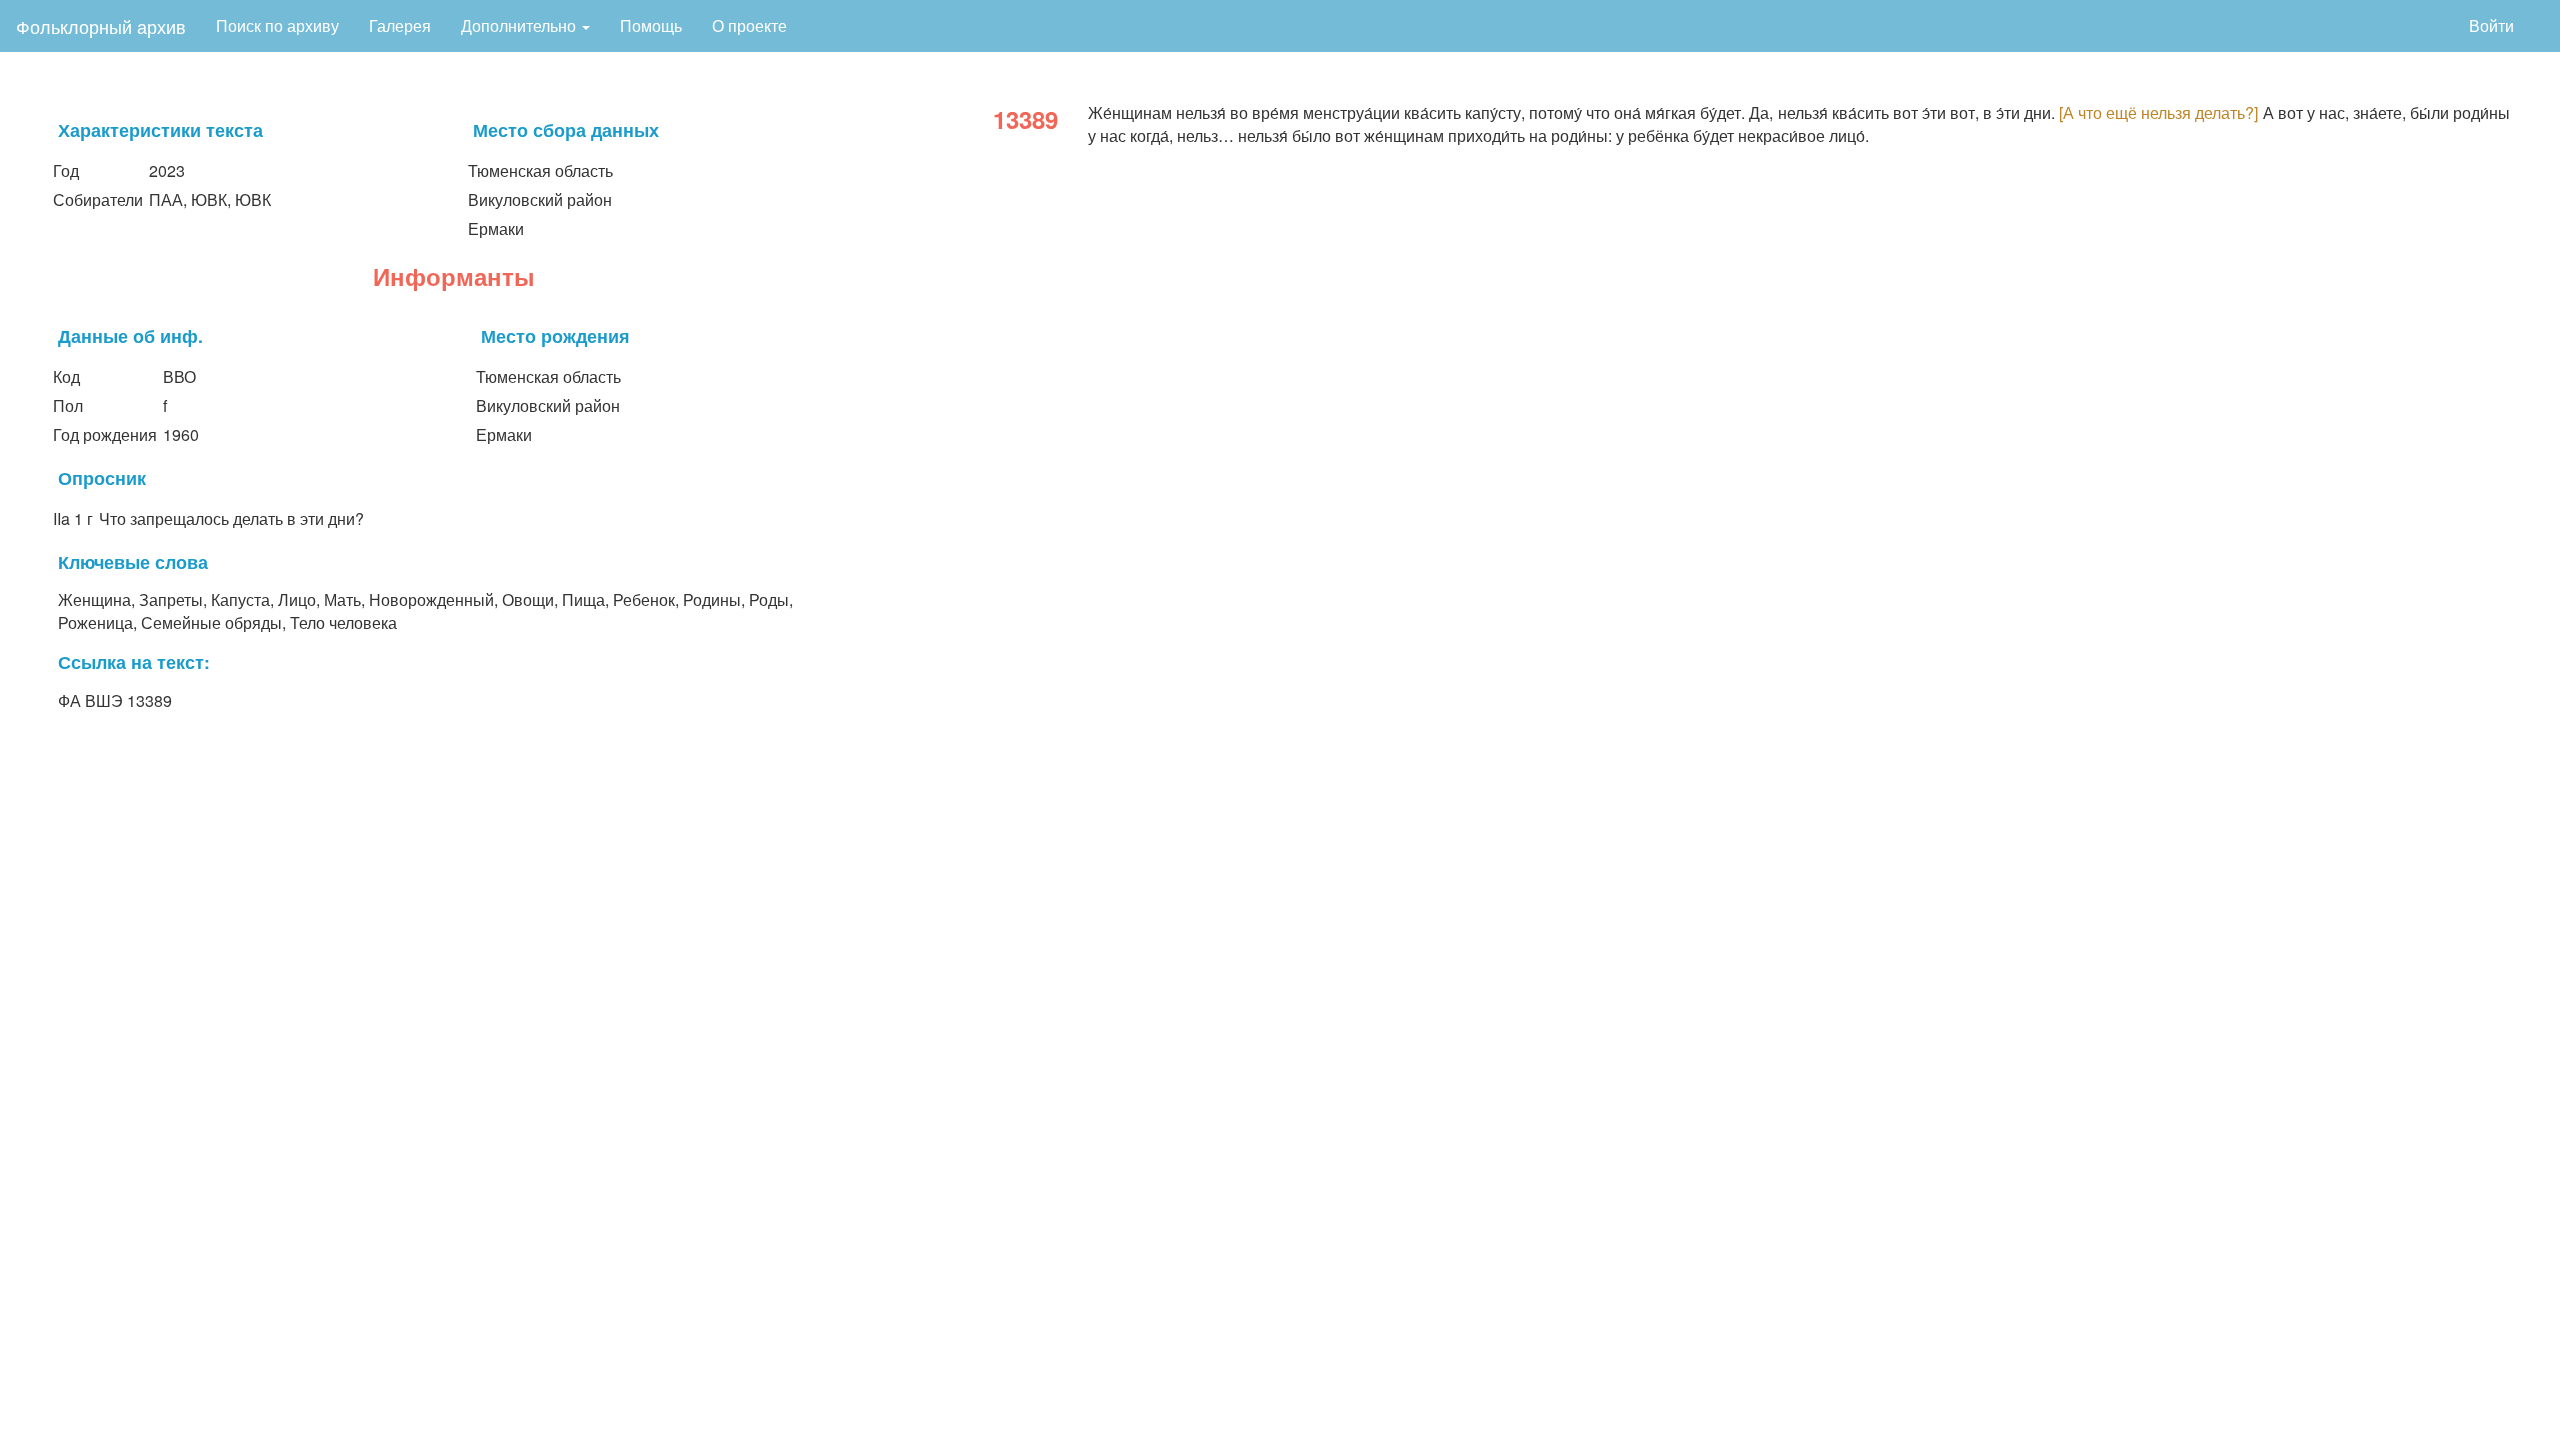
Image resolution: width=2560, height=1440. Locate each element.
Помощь (651, 25)
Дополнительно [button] (520, 25)
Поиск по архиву (277, 25)
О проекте (749, 25)
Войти (2491, 25)
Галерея (400, 25)
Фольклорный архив (101, 26)
